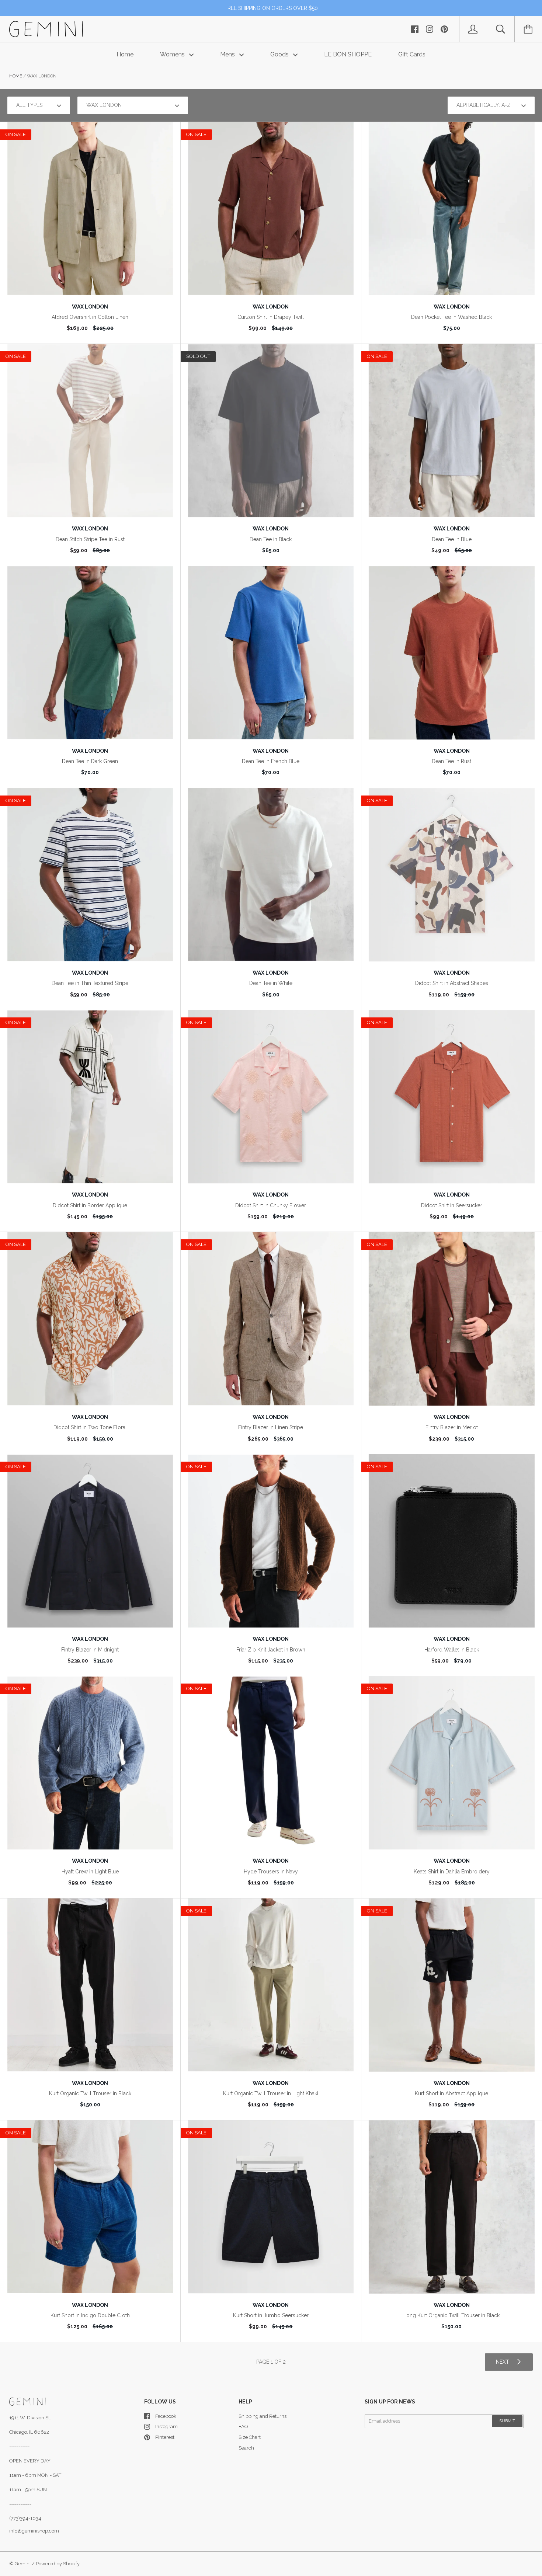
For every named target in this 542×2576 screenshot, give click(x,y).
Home (125, 54)
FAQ (243, 2427)
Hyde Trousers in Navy (271, 1872)
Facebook (166, 2416)
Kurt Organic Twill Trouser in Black (90, 2093)
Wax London (90, 307)
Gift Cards (412, 54)
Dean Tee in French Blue (271, 761)
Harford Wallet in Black (452, 1650)
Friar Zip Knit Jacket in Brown (271, 1650)
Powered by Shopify (58, 2564)
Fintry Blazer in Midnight (90, 1650)
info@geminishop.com (34, 2531)
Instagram (166, 2427)
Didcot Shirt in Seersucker (452, 1205)
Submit (507, 2421)
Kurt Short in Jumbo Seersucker (271, 2315)
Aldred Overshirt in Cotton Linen (90, 317)
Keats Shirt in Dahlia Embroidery (452, 1872)
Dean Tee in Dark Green (90, 761)
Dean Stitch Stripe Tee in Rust (90, 539)
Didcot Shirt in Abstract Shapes (452, 983)
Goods (280, 54)
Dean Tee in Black (271, 539)
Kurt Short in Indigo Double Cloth (90, 2315)
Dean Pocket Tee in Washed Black (451, 317)
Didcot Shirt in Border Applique (90, 1205)
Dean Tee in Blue (452, 539)
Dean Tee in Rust (451, 761)
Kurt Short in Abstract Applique (451, 2093)
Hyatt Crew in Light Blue (90, 1872)
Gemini (23, 2564)
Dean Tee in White (271, 983)
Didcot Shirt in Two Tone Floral (90, 1427)
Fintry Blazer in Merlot (452, 1427)
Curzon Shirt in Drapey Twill (271, 317)
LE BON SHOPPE (348, 54)
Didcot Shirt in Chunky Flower (271, 1205)
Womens (173, 54)
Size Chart (250, 2437)
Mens (228, 54)
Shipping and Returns (263, 2416)
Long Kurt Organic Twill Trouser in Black (451, 2315)
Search (246, 2448)
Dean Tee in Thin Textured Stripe (90, 983)
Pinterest (165, 2437)
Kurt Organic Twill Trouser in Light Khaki (271, 2093)
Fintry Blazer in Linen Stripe (271, 1427)
